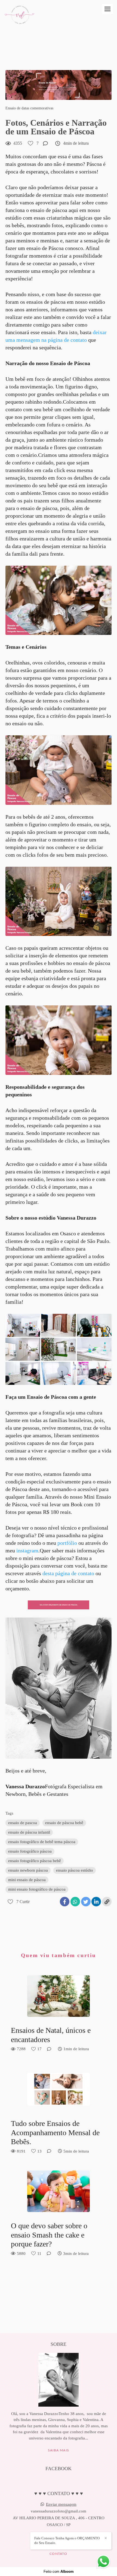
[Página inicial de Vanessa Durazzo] (19, 15)
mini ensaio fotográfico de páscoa (37, 1889)
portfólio (68, 1543)
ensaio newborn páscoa (28, 1870)
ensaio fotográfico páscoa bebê (35, 1861)
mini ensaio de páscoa (27, 1880)
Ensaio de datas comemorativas (29, 108)
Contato (58, 2554)
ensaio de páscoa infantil (29, 1832)
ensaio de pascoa (23, 1823)
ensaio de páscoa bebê (64, 1823)
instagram (27, 1550)
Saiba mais (59, 2450)
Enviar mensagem (61, 2504)
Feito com (59, 2572)
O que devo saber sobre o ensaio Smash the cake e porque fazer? (49, 2235)
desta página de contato (68, 1573)
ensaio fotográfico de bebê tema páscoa (42, 1842)
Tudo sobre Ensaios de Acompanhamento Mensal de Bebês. (55, 2132)
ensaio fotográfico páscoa (30, 1851)
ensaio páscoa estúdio (75, 1870)
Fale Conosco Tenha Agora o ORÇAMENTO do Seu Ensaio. (67, 2540)
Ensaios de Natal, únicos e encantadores (51, 2035)
